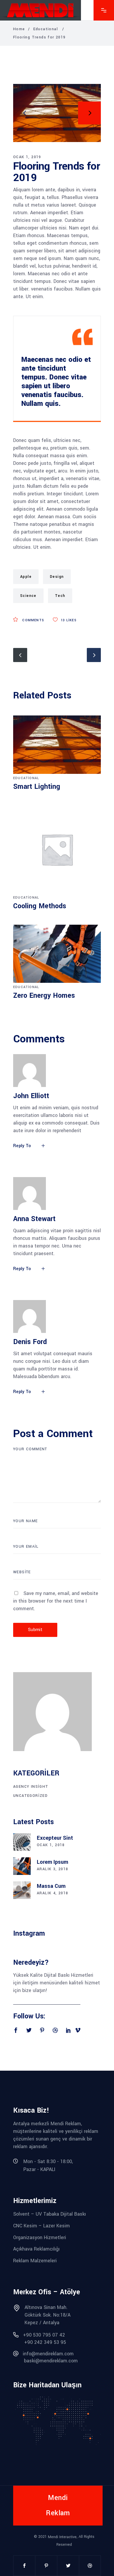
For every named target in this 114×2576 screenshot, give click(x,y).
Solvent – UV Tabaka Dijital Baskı (50, 2214)
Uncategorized (30, 1796)
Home (19, 29)
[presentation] (25, 113)
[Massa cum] (22, 1890)
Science (28, 596)
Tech (60, 596)
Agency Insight (31, 1787)
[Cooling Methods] (57, 849)
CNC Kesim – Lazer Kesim (42, 2226)
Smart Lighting (37, 787)
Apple (26, 577)
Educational (46, 29)
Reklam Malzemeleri (35, 2261)
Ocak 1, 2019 (27, 157)
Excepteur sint (55, 1838)
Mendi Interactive (62, 2537)
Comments (33, 620)
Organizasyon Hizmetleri (40, 2237)
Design (57, 577)
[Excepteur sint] (22, 1842)
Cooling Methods (40, 906)
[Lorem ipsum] (22, 1866)
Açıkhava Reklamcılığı (36, 2249)
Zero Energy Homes (44, 996)
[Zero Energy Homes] (57, 954)
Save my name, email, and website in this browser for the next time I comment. (56, 1601)
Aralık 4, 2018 (53, 1893)
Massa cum (51, 1886)
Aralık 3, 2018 (53, 1869)
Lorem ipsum (52, 1862)
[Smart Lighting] (57, 745)
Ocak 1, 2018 (51, 1845)
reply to (22, 1146)
